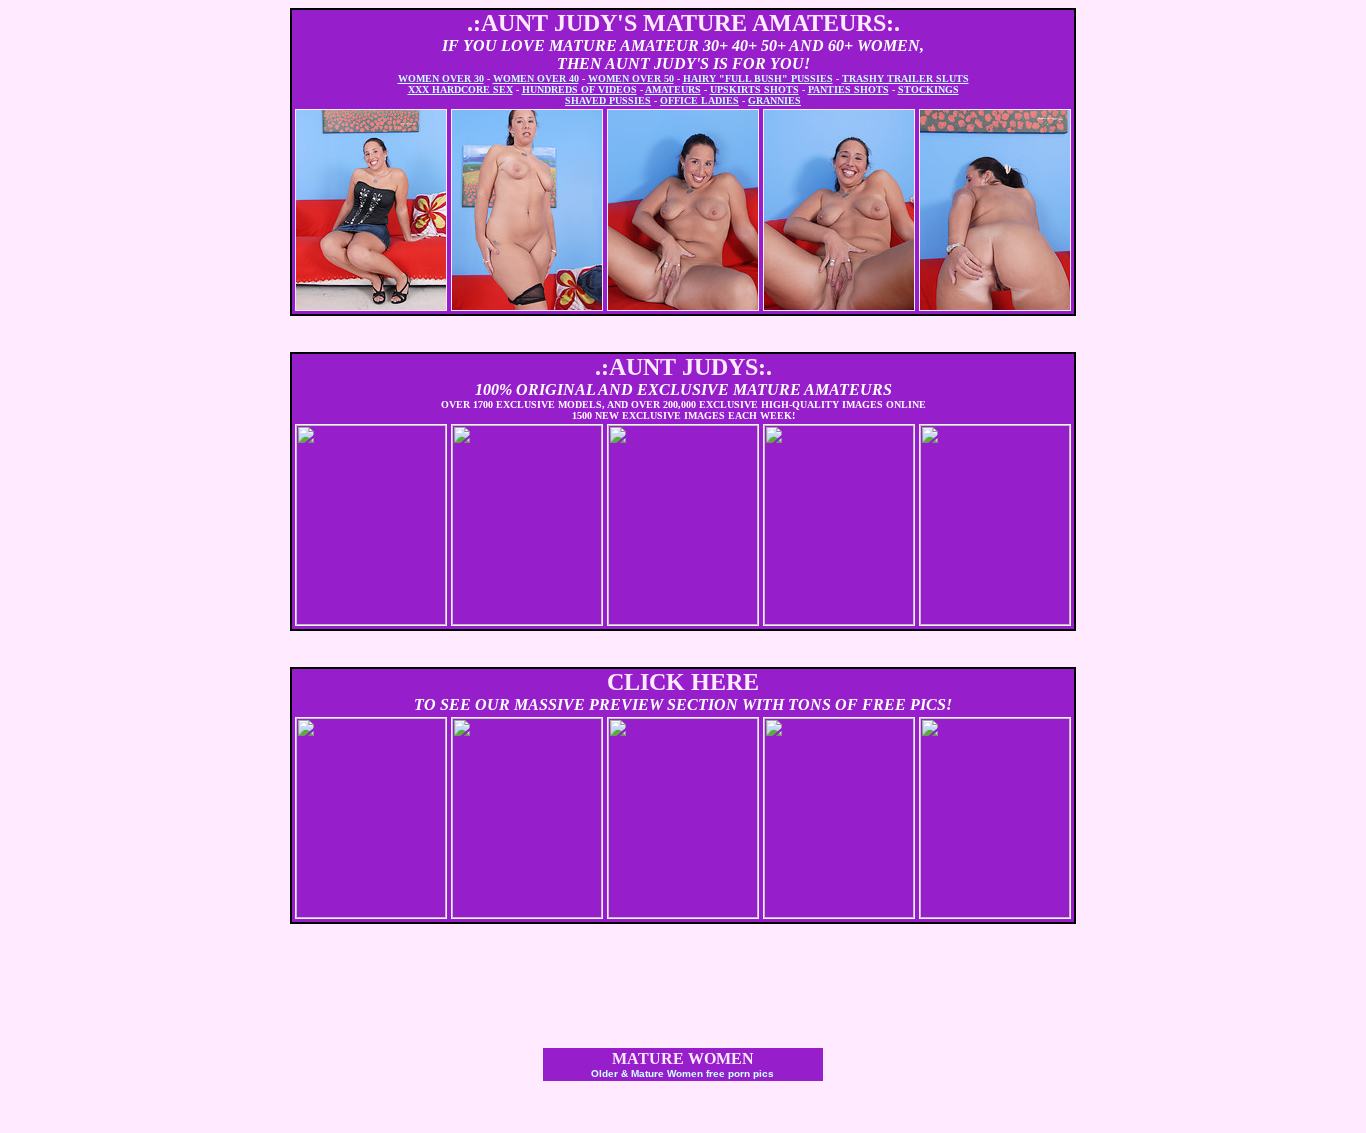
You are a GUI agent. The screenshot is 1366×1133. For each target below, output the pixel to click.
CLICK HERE (683, 682)
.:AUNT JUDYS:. (683, 367)
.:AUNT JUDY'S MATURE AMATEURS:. (683, 23)
